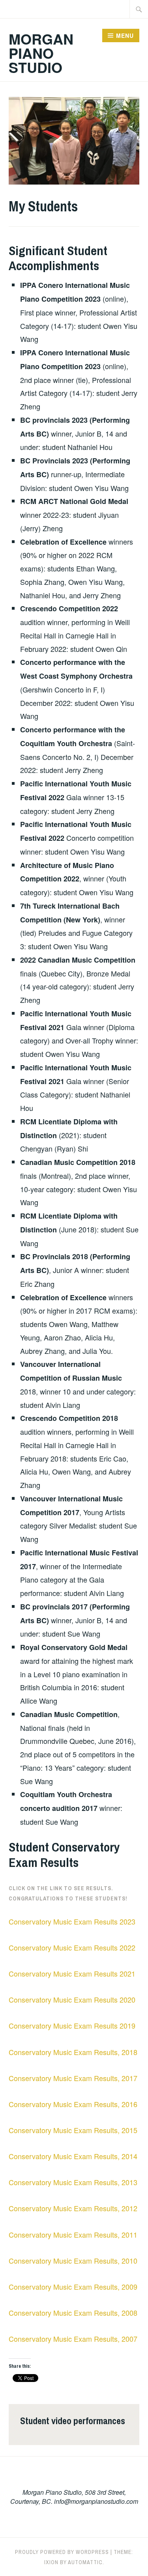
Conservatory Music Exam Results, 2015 (73, 2130)
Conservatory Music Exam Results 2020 (72, 1999)
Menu (125, 35)
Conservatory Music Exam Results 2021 (72, 1973)
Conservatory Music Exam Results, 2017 (73, 2078)
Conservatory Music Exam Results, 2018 (73, 2052)
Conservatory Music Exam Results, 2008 (73, 2313)
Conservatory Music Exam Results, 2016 (73, 2104)
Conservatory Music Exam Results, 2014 (73, 2156)
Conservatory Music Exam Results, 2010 (73, 2261)
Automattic (85, 2562)
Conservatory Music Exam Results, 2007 (73, 2339)
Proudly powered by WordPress (62, 2552)
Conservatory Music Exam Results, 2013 (73, 2182)
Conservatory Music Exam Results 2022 (72, 1947)
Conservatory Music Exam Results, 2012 (73, 2208)
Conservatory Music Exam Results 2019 (72, 2025)
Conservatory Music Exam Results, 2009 (73, 2287)
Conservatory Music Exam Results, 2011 (73, 2234)
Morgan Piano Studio (41, 53)
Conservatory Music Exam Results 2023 (72, 1921)
